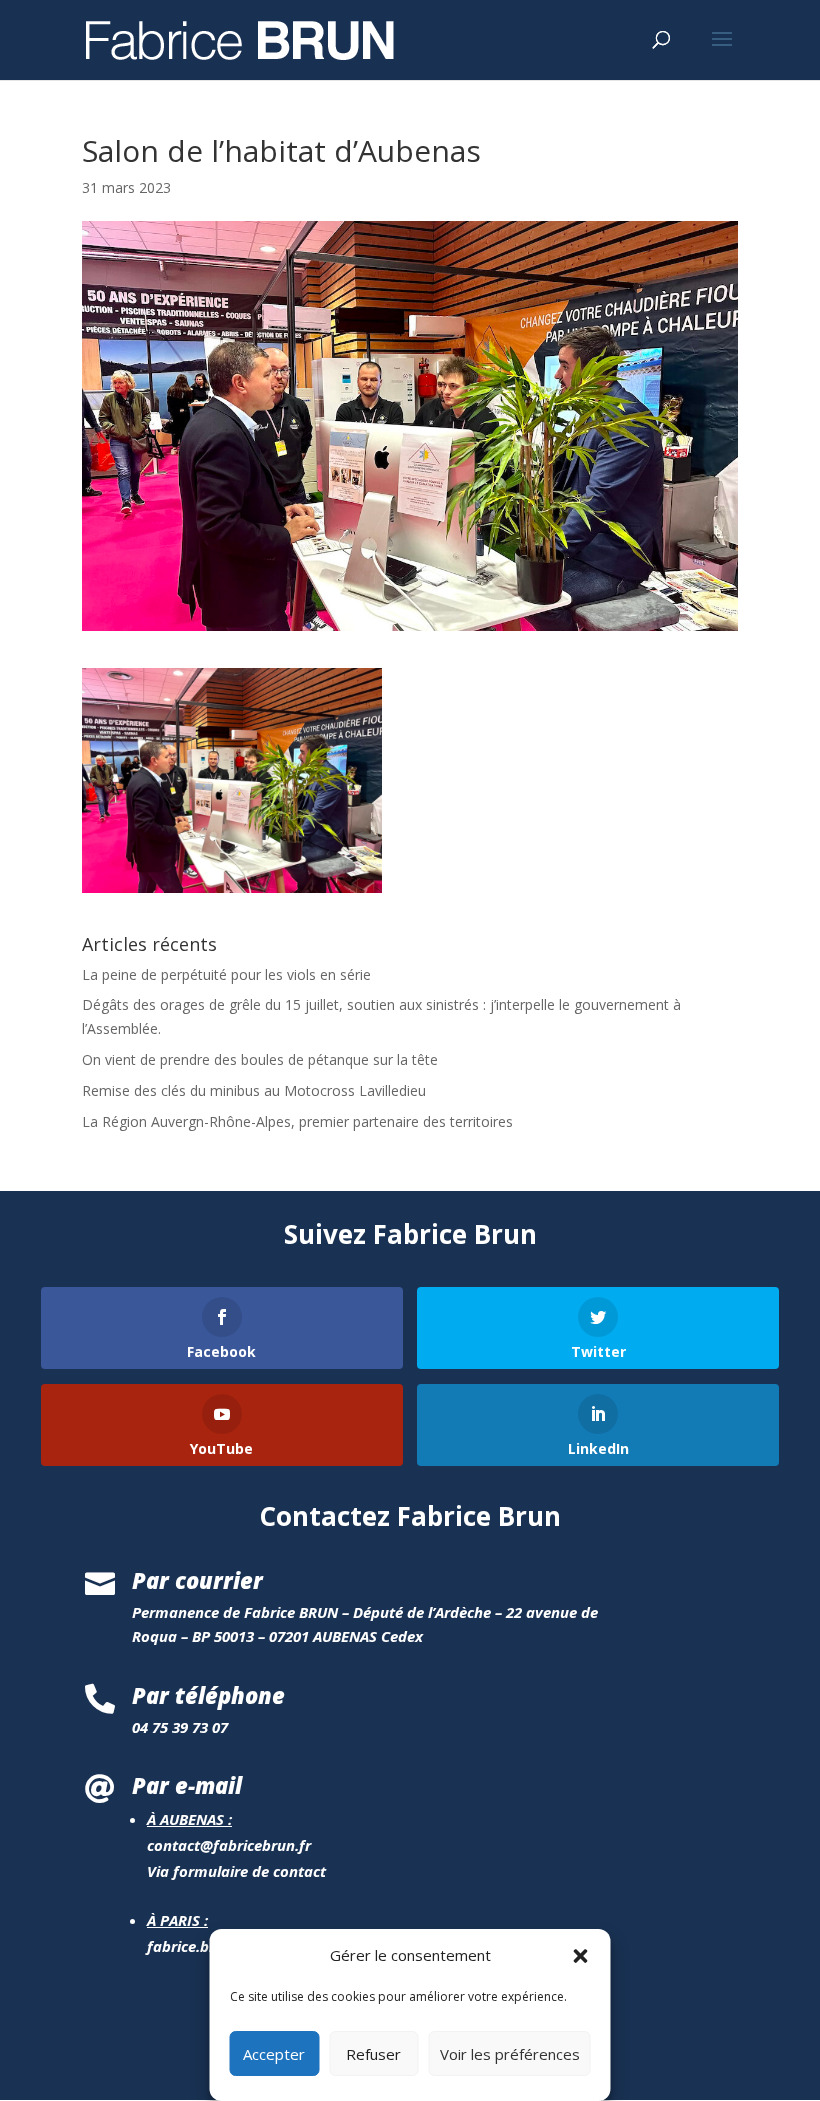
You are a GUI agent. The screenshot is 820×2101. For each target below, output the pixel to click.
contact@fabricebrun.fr (229, 1845)
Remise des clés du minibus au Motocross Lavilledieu (254, 1090)
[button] (581, 1956)
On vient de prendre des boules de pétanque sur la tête (260, 1059)
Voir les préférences (510, 2054)
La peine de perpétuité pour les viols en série (226, 974)
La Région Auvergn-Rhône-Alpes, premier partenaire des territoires (297, 1121)
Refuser (373, 2054)
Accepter (274, 2054)
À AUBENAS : (189, 1819)
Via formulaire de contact (236, 1871)
